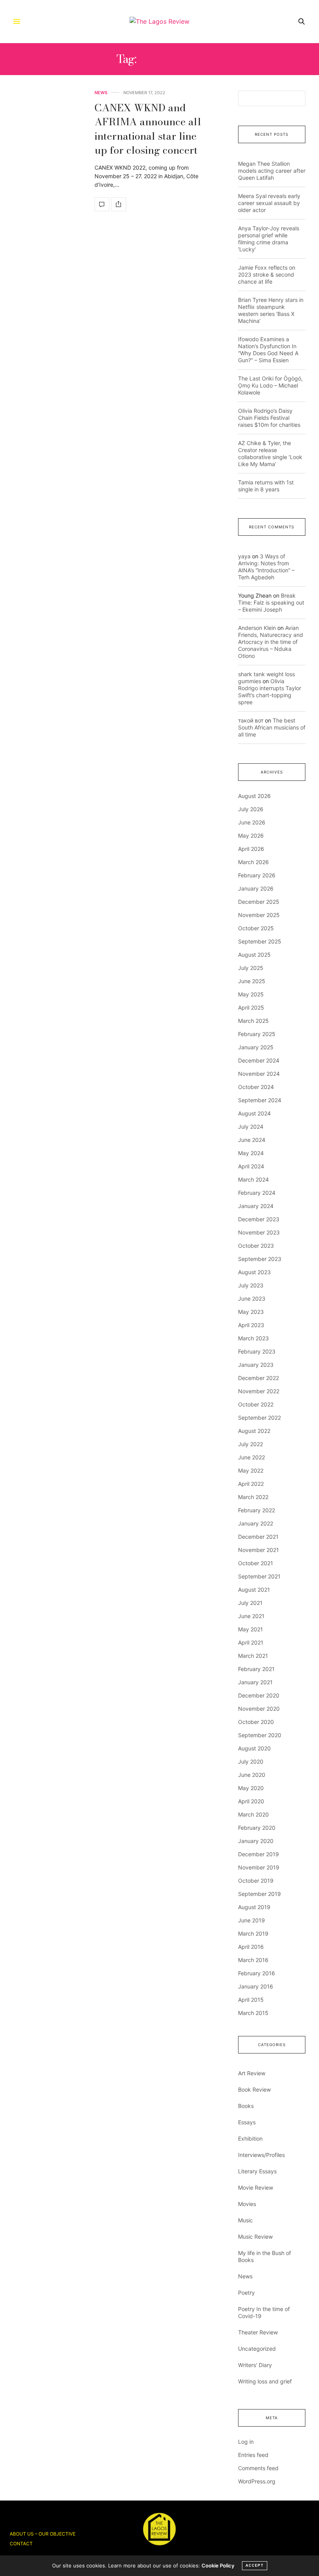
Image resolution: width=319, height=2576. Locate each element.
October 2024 (256, 1087)
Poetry (246, 2293)
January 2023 (256, 1365)
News (101, 93)
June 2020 (252, 1775)
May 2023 (251, 1312)
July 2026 (251, 809)
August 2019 (254, 1907)
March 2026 (253, 862)
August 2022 (254, 1431)
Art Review (252, 2073)
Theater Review (258, 2332)
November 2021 (259, 1550)
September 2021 (259, 1576)
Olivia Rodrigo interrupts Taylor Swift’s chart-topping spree (270, 692)
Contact (21, 2544)
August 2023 (254, 1272)
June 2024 (252, 1140)
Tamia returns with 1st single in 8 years (266, 486)
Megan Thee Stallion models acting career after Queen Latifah (272, 171)
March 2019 (253, 1933)
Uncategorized (257, 2349)
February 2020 (257, 1828)
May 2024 (251, 1153)
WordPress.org (257, 2481)
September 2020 (260, 1735)
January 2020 (256, 1841)
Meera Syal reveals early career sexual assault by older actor (269, 203)
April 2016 (251, 1947)
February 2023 (257, 1351)
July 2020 (251, 1761)
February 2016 (257, 1973)
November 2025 (259, 915)
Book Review (254, 2089)
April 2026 (251, 849)
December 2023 (259, 1219)
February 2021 (256, 1669)
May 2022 (251, 1470)
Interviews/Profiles (261, 2155)
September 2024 (260, 1100)
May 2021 (251, 1629)
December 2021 (258, 1537)
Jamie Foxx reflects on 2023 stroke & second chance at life (267, 274)
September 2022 (259, 1418)
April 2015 (251, 2000)
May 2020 (251, 1788)
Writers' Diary (255, 2365)
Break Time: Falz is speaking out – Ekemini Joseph (271, 602)
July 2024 (251, 1127)
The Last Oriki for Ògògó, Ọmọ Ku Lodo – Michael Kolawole (270, 385)
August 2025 (254, 955)
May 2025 (251, 994)
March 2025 (253, 1021)
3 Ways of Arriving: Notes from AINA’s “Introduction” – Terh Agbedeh (266, 567)
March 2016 (253, 1960)
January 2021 (255, 1682)
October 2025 (256, 928)
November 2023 (259, 1232)
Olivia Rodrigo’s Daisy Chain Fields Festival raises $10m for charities (269, 418)
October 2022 (256, 1404)
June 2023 (252, 1299)
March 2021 (253, 1656)
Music (245, 2220)
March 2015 (253, 2013)
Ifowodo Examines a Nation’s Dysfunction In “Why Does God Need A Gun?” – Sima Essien (268, 350)
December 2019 (259, 1854)
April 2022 (251, 1484)
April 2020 (251, 1801)
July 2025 (251, 968)
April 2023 (251, 1325)
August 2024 (254, 1113)
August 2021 (254, 1590)
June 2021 (251, 1616)
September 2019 (259, 1894)
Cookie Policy (218, 2565)
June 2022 (252, 1457)
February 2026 (257, 875)
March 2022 (253, 1497)
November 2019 (259, 1867)
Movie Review (256, 2188)
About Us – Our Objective (43, 2534)
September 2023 (260, 1259)
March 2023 (253, 1338)
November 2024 (259, 1074)
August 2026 (254, 796)
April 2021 (251, 1642)
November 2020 (259, 1709)
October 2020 (256, 1722)
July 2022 (251, 1444)
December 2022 (259, 1378)
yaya (244, 556)
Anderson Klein (257, 628)
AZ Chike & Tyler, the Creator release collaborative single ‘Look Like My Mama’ (270, 453)
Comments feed (258, 2468)
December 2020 (259, 1695)
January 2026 (256, 888)
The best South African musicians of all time (272, 727)
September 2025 (260, 941)
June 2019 (252, 1920)
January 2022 (256, 1523)
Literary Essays (257, 2171)
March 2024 (253, 1179)
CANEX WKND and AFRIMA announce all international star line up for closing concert (148, 129)
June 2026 (252, 822)
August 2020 (254, 1748)
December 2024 (259, 1060)
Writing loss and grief (265, 2381)
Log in (246, 2442)
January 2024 (256, 1206)
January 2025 (256, 1047)
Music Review (255, 2237)
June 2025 (252, 981)
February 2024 (257, 1193)
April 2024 (251, 1166)
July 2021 (250, 1603)
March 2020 (253, 1814)
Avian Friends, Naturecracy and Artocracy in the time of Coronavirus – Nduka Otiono (271, 642)
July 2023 (251, 1285)
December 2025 (259, 902)
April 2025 (251, 1007)
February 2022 (257, 1510)
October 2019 (256, 1881)
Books (246, 2106)
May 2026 (251, 836)
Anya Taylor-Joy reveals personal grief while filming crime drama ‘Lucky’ (269, 239)
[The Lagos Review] (159, 21)
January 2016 (256, 1986)
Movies (247, 2204)
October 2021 (256, 1563)
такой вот (251, 720)
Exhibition (250, 2138)
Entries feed (253, 2455)
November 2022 (259, 1391)
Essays (247, 2122)
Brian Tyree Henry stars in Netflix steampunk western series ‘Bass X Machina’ (271, 310)
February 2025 (257, 1034)
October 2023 (256, 1246)
